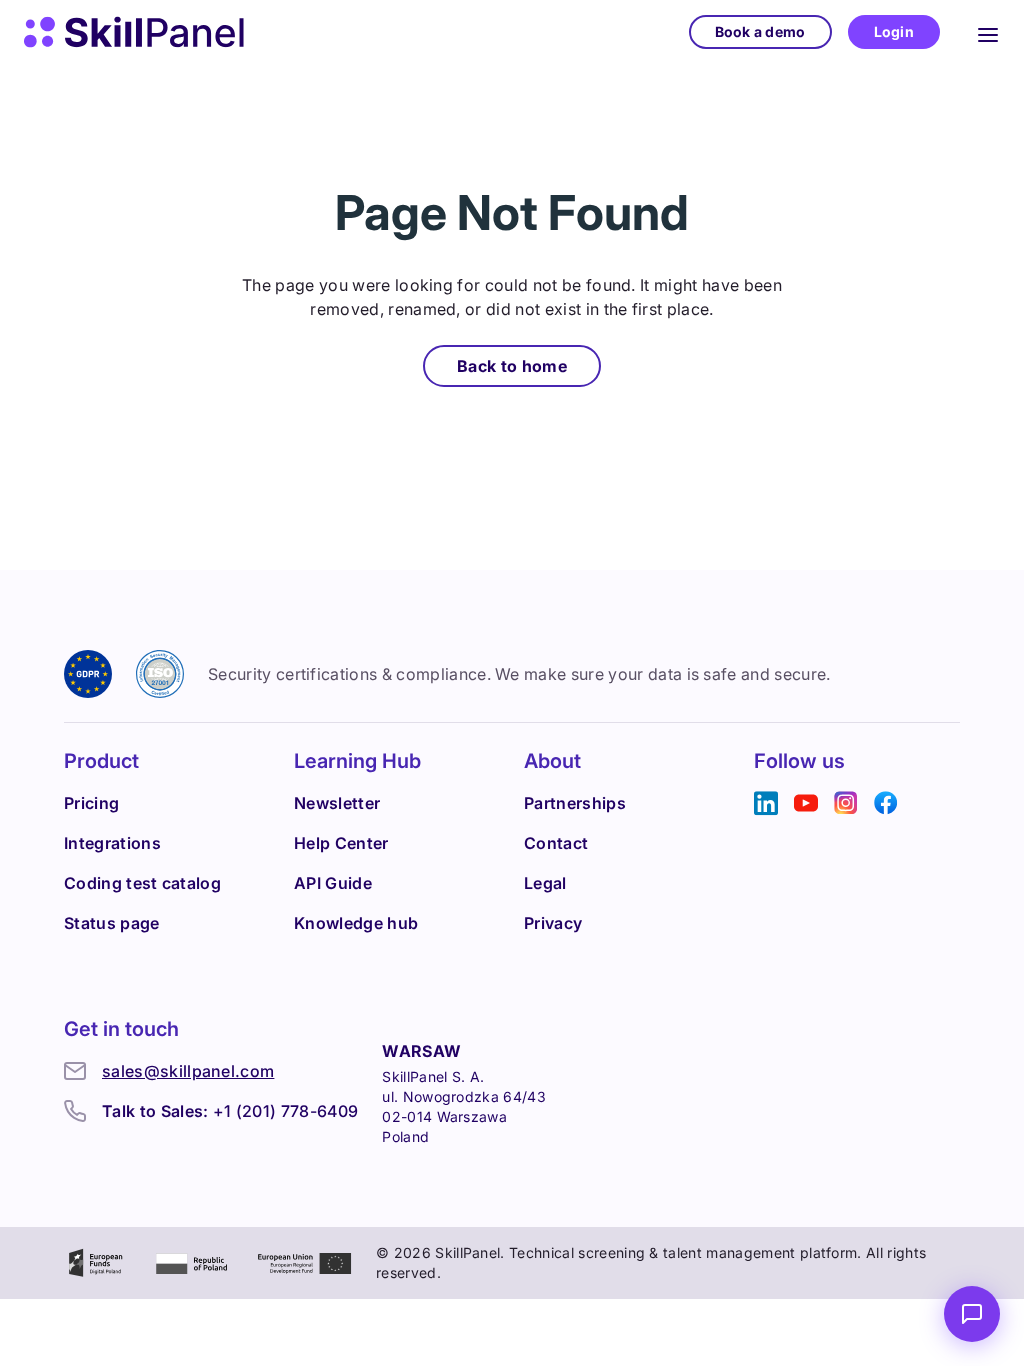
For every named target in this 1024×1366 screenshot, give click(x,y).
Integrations (112, 843)
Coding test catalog (142, 883)
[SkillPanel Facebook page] (886, 803)
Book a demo (760, 31)
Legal (545, 883)
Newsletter (337, 803)
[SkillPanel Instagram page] (846, 803)
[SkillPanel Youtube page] (806, 803)
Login (894, 31)
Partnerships (575, 803)
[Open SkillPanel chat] (972, 1314)
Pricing (91, 803)
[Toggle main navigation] (988, 32)
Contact (556, 843)
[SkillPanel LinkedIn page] (766, 803)
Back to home (512, 366)
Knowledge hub (356, 923)
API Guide (333, 883)
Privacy (553, 923)
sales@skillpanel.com (188, 1071)
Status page (112, 923)
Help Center (341, 843)
